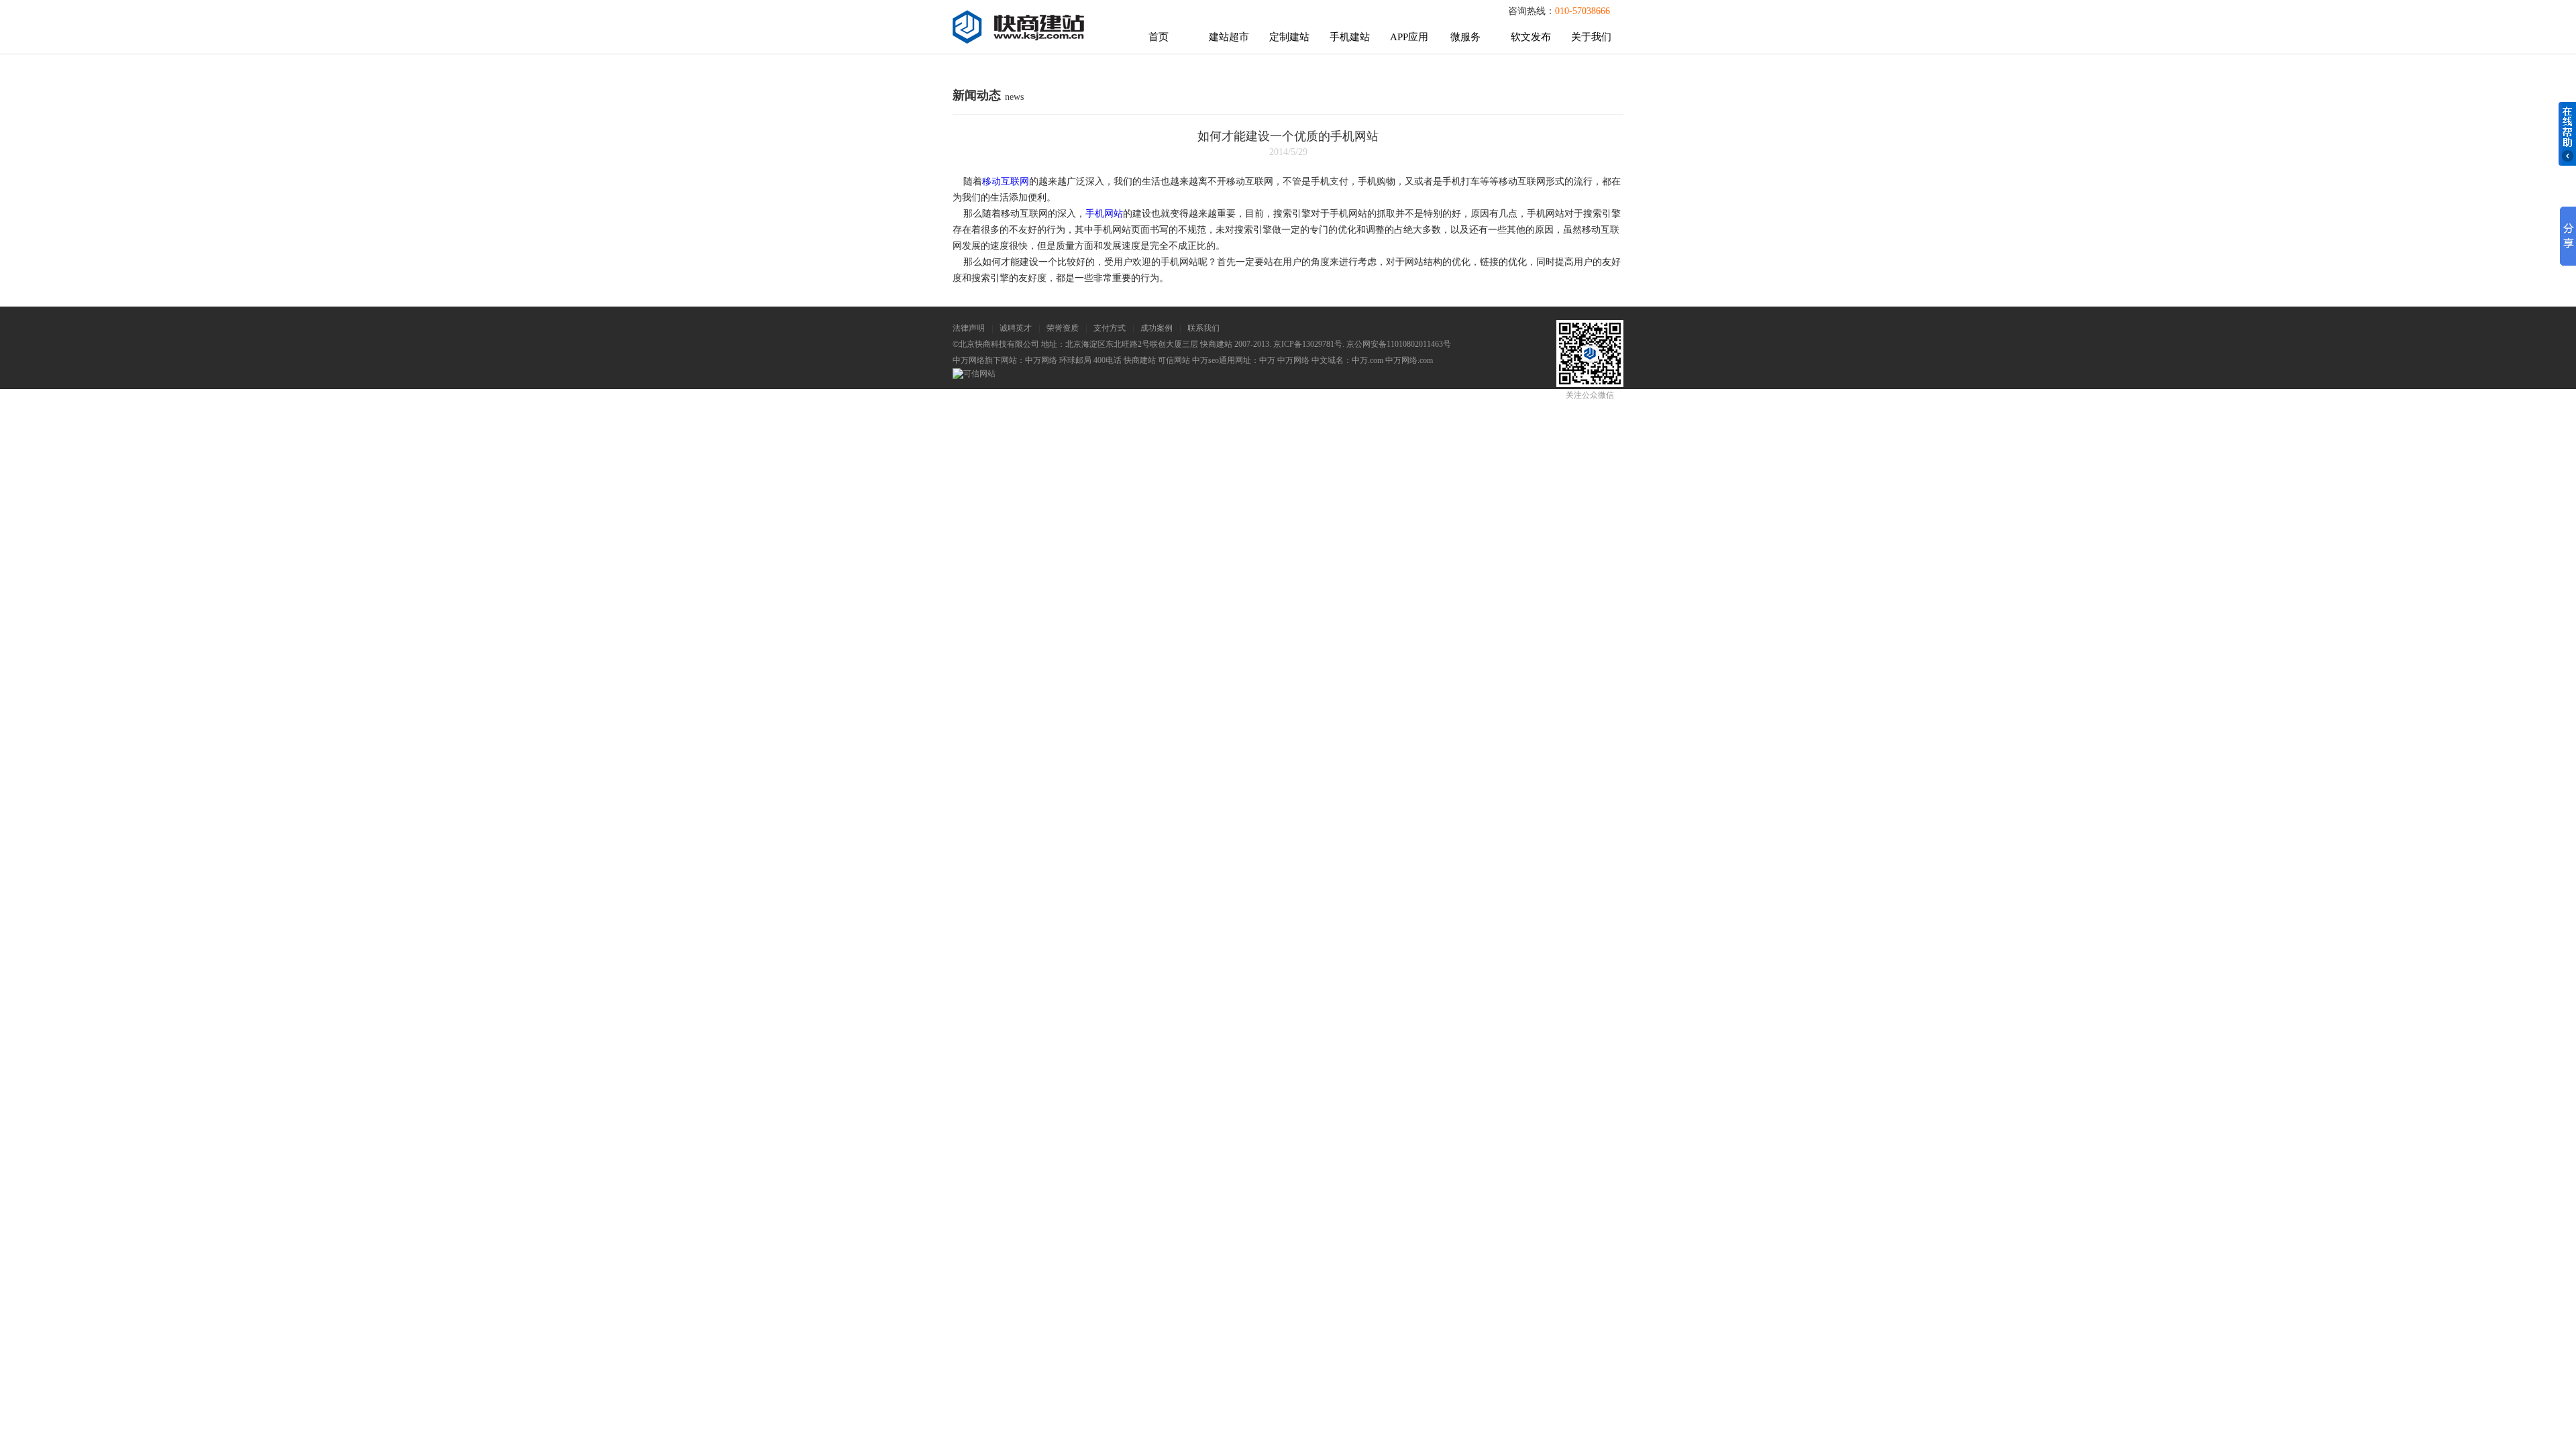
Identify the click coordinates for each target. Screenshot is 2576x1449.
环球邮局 (1075, 360)
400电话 (1108, 360)
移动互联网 (1006, 181)
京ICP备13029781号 (1308, 344)
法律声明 (969, 328)
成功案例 (1157, 328)
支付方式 (1110, 328)
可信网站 (1174, 360)
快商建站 (1140, 360)
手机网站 (1104, 214)
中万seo (1205, 360)
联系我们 (1203, 328)
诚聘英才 (1016, 328)
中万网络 (1041, 360)
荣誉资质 (1063, 328)
